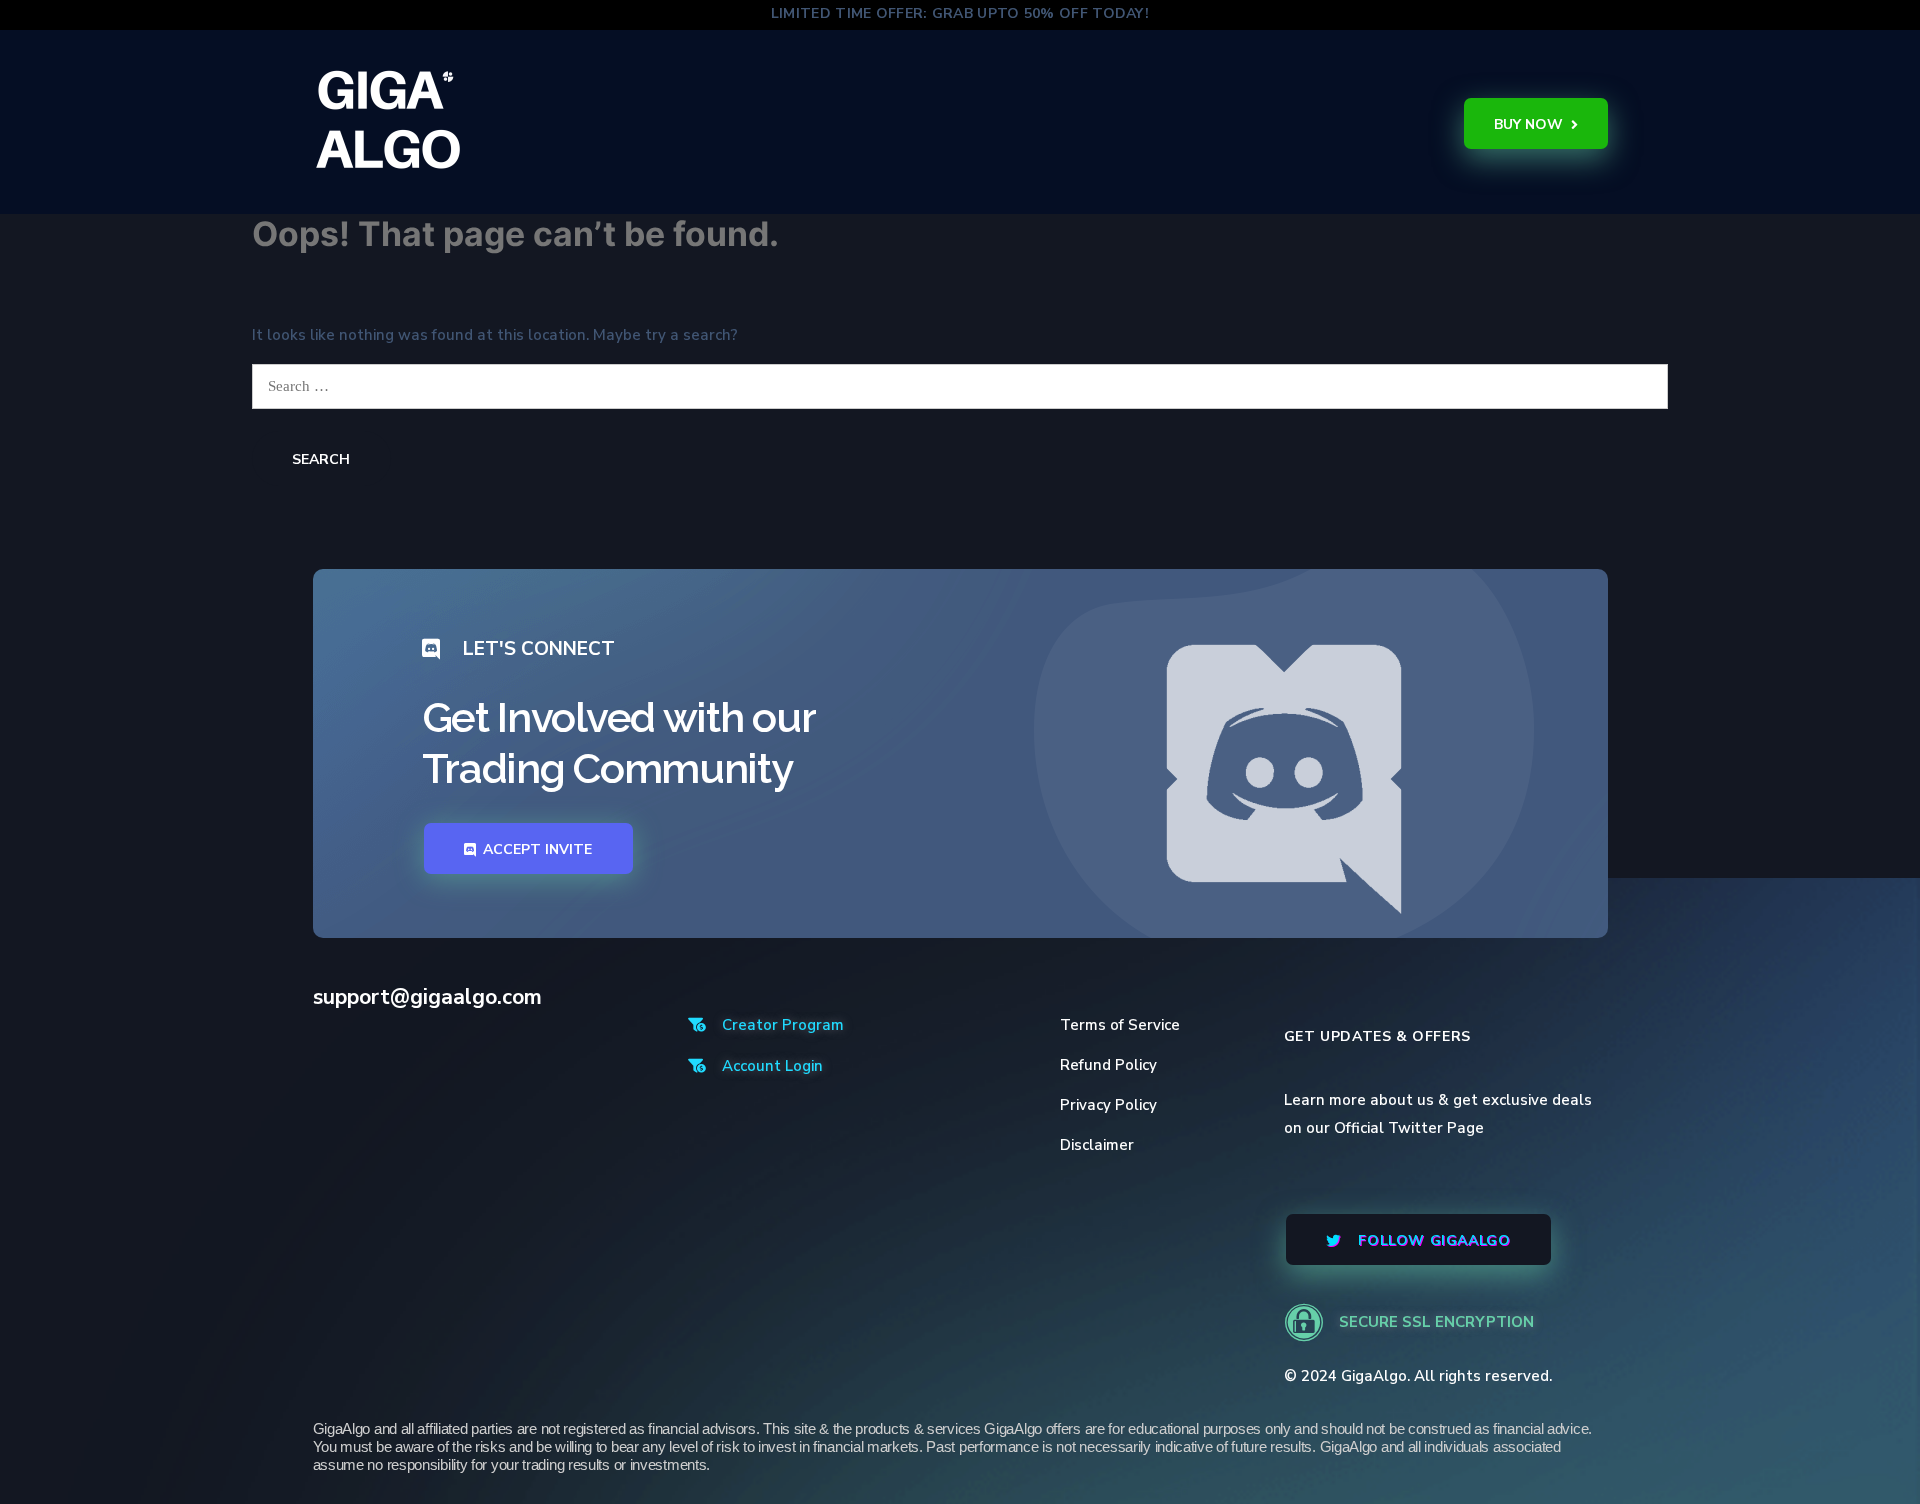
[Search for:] (960, 386)
